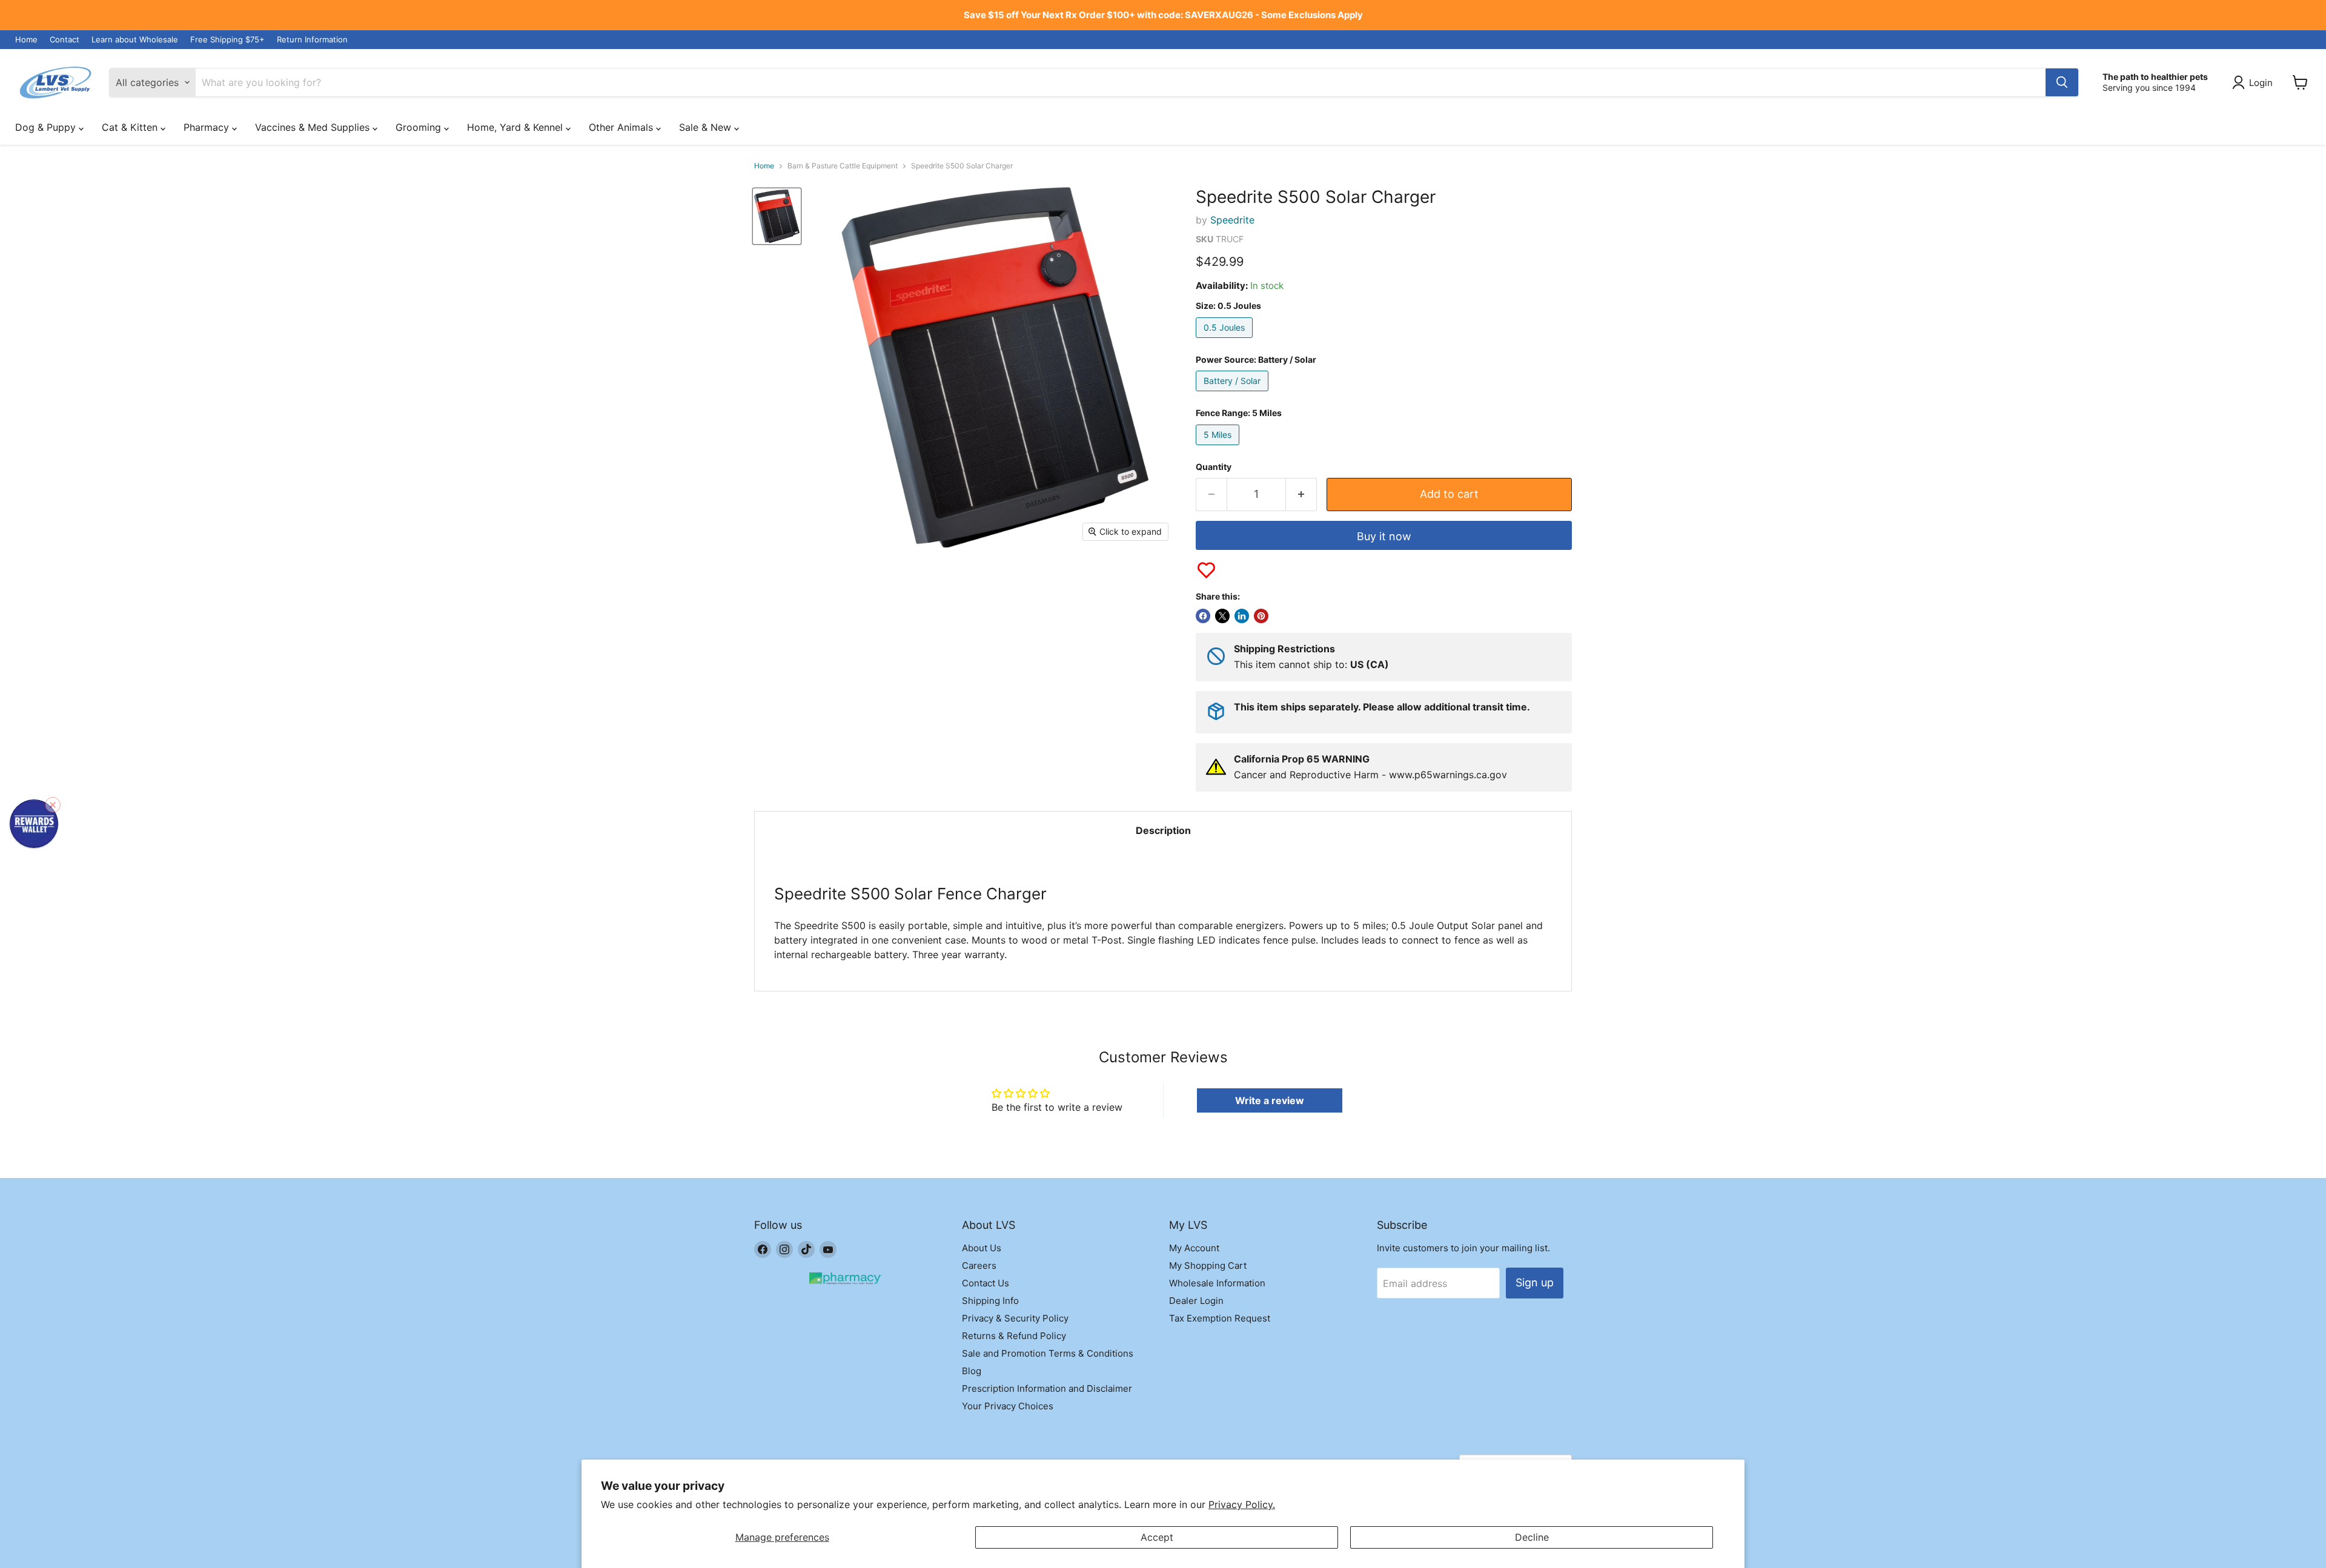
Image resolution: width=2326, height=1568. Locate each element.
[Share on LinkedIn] (1242, 616)
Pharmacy (208, 127)
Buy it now (1384, 536)
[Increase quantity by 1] (1301, 495)
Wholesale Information (1217, 1283)
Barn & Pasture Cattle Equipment (843, 166)
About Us (982, 1248)
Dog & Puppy (47, 127)
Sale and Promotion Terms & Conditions (1048, 1353)
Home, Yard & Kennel (516, 127)
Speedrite (1232, 220)
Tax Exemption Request (1220, 1318)
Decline (1532, 1537)
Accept (1157, 1537)
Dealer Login (1196, 1301)
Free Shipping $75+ (227, 40)
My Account (1194, 1248)
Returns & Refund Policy (1014, 1336)
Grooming (420, 127)
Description (1163, 830)
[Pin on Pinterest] (1261, 616)
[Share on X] (1222, 616)
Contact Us (986, 1283)
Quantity (1214, 467)
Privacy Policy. (1242, 1504)
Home (26, 40)
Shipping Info (990, 1301)
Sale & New (707, 127)
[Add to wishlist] (1206, 570)
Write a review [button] (1270, 1100)
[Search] (2062, 82)
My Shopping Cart (1208, 1265)
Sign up (1535, 1282)
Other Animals (622, 127)
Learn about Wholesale (135, 40)
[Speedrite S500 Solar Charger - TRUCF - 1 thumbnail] (777, 216)
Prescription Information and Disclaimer (1047, 1388)
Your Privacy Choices (1008, 1406)
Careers (979, 1265)
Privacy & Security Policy (1015, 1318)
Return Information (312, 40)
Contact (65, 40)
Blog (972, 1371)
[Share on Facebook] (1203, 616)
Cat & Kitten (131, 127)
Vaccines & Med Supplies (314, 127)
